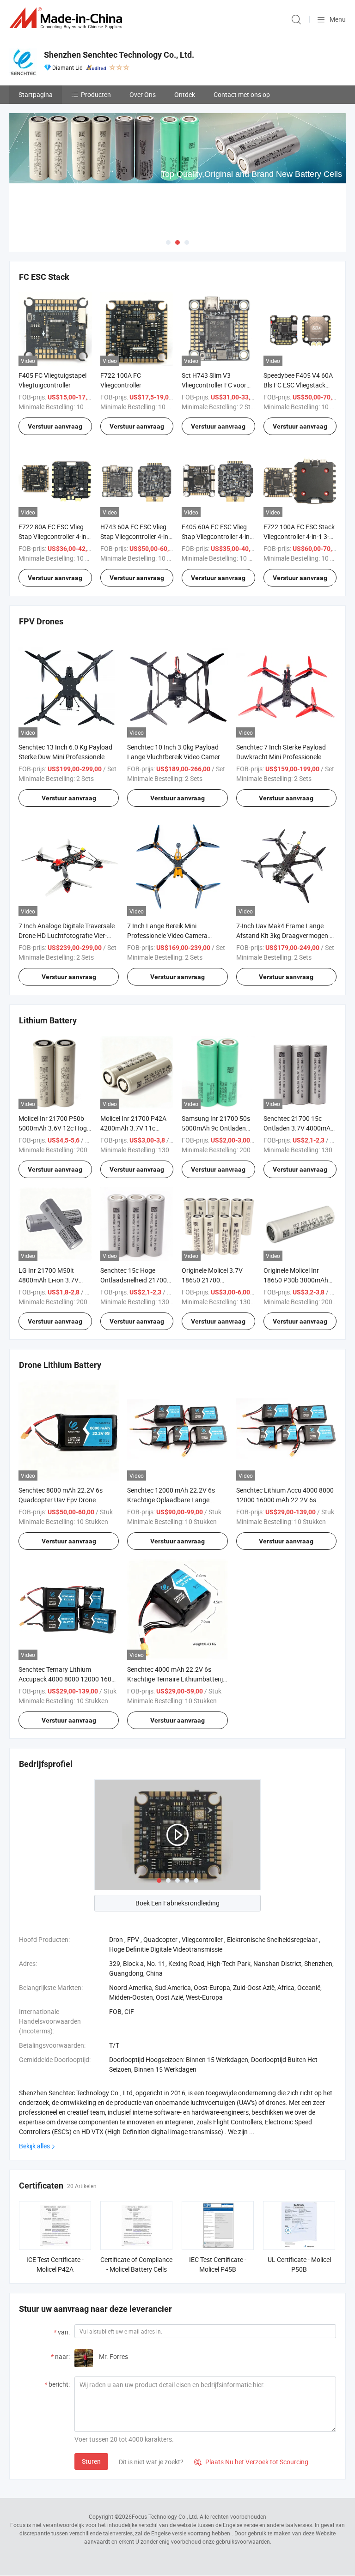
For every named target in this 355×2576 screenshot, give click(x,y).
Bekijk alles (34, 2146)
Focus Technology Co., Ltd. (165, 2516)
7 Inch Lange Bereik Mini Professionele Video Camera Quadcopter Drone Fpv (167, 935)
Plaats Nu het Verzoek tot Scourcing (251, 2462)
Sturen (91, 2461)
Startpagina (36, 94)
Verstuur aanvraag (55, 426)
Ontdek (185, 94)
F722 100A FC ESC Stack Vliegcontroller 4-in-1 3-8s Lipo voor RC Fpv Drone (300, 536)
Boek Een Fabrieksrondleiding (177, 1903)
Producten (96, 94)
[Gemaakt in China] (67, 18)
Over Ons (143, 94)
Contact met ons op (242, 94)
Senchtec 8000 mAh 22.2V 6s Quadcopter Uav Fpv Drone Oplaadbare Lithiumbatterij (61, 1500)
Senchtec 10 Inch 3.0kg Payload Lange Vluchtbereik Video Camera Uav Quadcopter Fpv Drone (175, 757)
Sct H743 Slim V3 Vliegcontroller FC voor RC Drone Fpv (214, 385)
